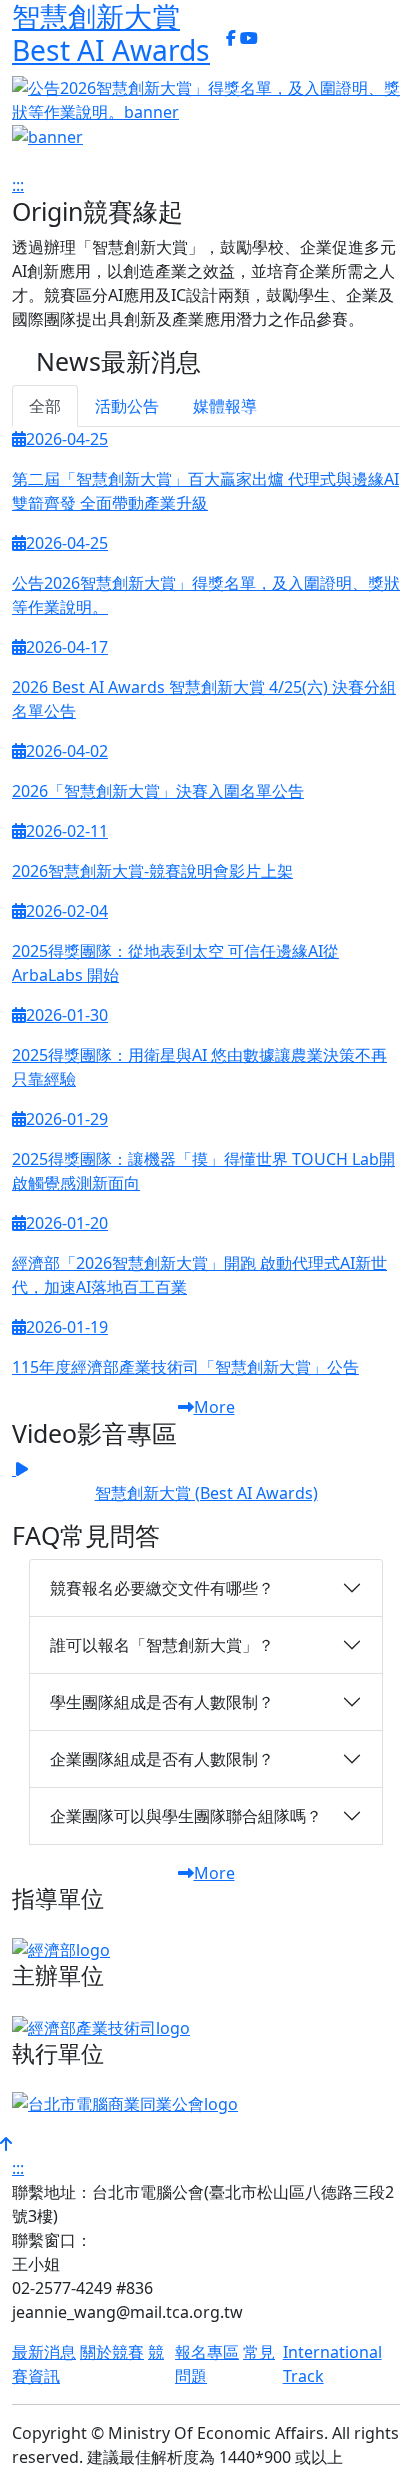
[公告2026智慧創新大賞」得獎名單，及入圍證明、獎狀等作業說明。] (206, 100)
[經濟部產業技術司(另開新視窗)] (101, 2026)
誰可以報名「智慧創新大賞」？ (162, 1645)
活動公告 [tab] (127, 406)
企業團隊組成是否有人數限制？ (162, 1759)
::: (216, 38)
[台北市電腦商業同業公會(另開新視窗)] (125, 2110)
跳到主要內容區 (116, 111)
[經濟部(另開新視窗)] (61, 1949)
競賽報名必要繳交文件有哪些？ (162, 1588)
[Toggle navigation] (275, 44)
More (214, 1407)
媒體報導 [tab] (225, 406)
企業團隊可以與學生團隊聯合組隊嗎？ (186, 1816)
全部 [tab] (45, 406)
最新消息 (44, 2352)
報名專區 (207, 2352)
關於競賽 (112, 2352)
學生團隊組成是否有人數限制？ (162, 1702)
